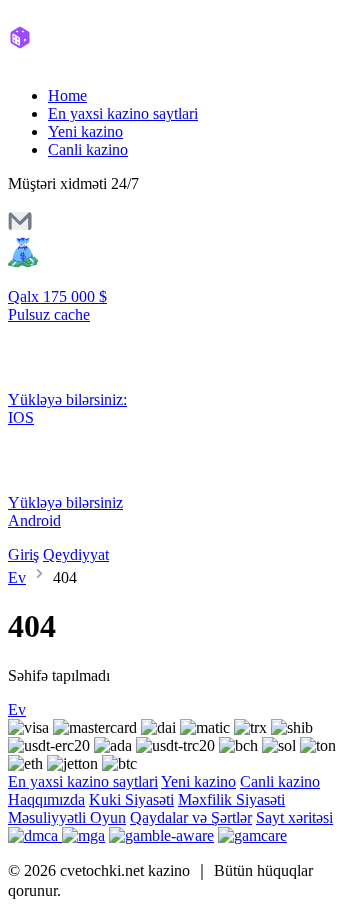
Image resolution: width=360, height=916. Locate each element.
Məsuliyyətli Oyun (67, 817)
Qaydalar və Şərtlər (191, 817)
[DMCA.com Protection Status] (35, 835)
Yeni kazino (85, 131)
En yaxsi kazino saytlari (123, 113)
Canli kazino (88, 149)
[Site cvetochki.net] (92, 61)
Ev (17, 577)
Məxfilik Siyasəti (231, 799)
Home (67, 95)
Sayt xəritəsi (294, 817)
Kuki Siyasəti (131, 799)
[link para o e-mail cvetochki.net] (20, 227)
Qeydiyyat (76, 554)
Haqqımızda (46, 799)
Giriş (23, 554)
